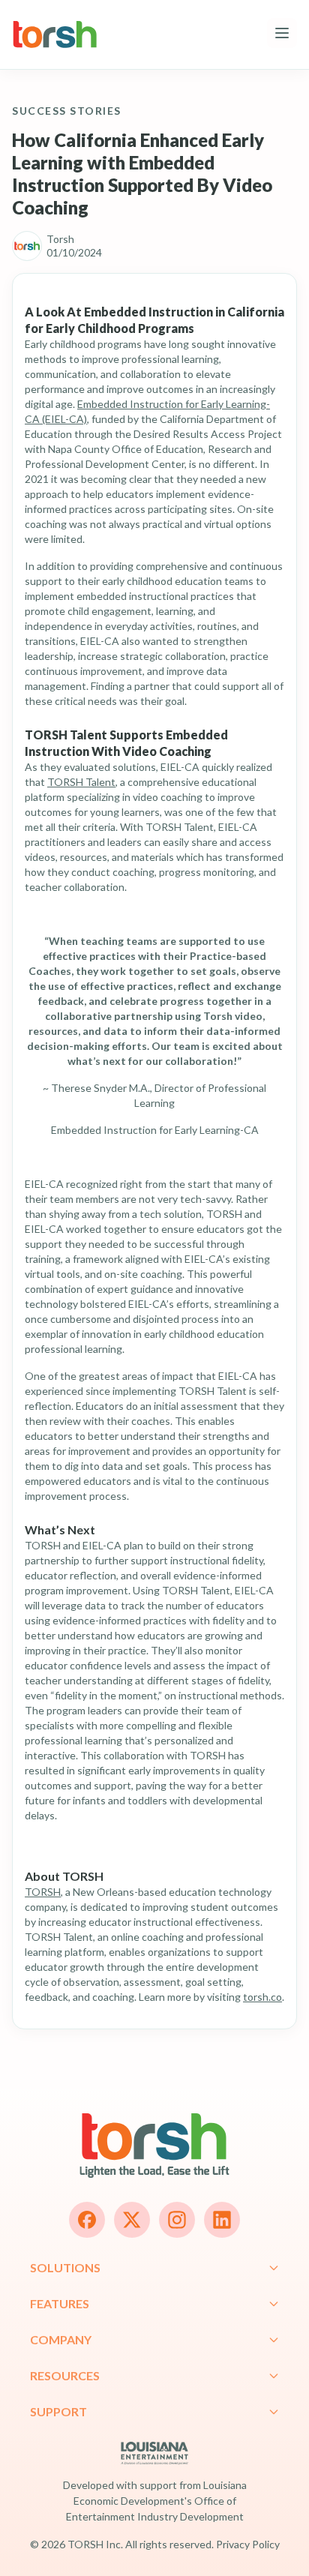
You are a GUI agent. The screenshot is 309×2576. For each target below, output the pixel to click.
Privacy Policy (248, 2544)
